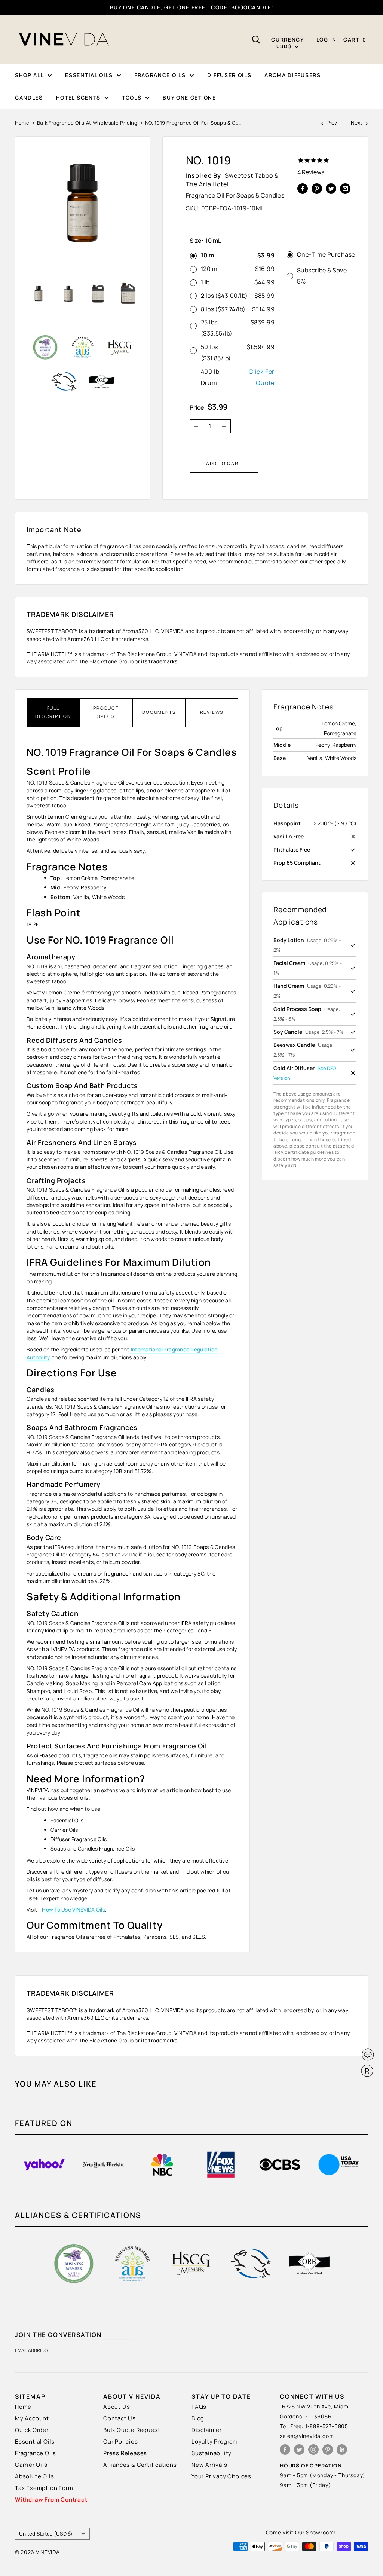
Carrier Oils (31, 2465)
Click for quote (262, 377)
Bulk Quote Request (132, 2430)
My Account (32, 2418)
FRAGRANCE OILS (160, 75)
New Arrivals (209, 2465)
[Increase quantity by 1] (226, 426)
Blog (198, 2418)
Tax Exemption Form (44, 2488)
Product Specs (106, 712)
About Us (117, 2407)
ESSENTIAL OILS (89, 75)
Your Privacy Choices (221, 2476)
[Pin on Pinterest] (317, 188)
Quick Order (32, 2430)
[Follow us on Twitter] (299, 2449)
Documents (159, 712)
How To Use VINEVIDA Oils (73, 1909)
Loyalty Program (215, 2441)
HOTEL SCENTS (78, 97)
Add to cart (224, 463)
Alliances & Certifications (140, 2465)
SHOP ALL (29, 75)
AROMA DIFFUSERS (292, 75)
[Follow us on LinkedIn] (342, 2449)
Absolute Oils (34, 2476)
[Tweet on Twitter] (331, 188)
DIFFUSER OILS (229, 75)
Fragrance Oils (36, 2453)
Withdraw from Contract (51, 2499)
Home (22, 123)
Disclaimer (207, 2430)
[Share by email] (345, 188)
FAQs (199, 2407)
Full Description (53, 712)
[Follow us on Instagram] (313, 2449)
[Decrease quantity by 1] (194, 426)
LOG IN (327, 39)
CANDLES (29, 97)
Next (357, 123)
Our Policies (121, 2441)
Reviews (212, 712)
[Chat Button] (368, 2055)
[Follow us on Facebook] (285, 2449)
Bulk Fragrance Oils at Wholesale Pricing (87, 123)
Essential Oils (35, 2441)
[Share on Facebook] (303, 188)
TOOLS (132, 97)
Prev (332, 123)
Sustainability (212, 2453)
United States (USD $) (46, 2534)
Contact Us (120, 2418)
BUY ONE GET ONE (189, 97)
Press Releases (125, 2453)
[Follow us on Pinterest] (328, 2449)
